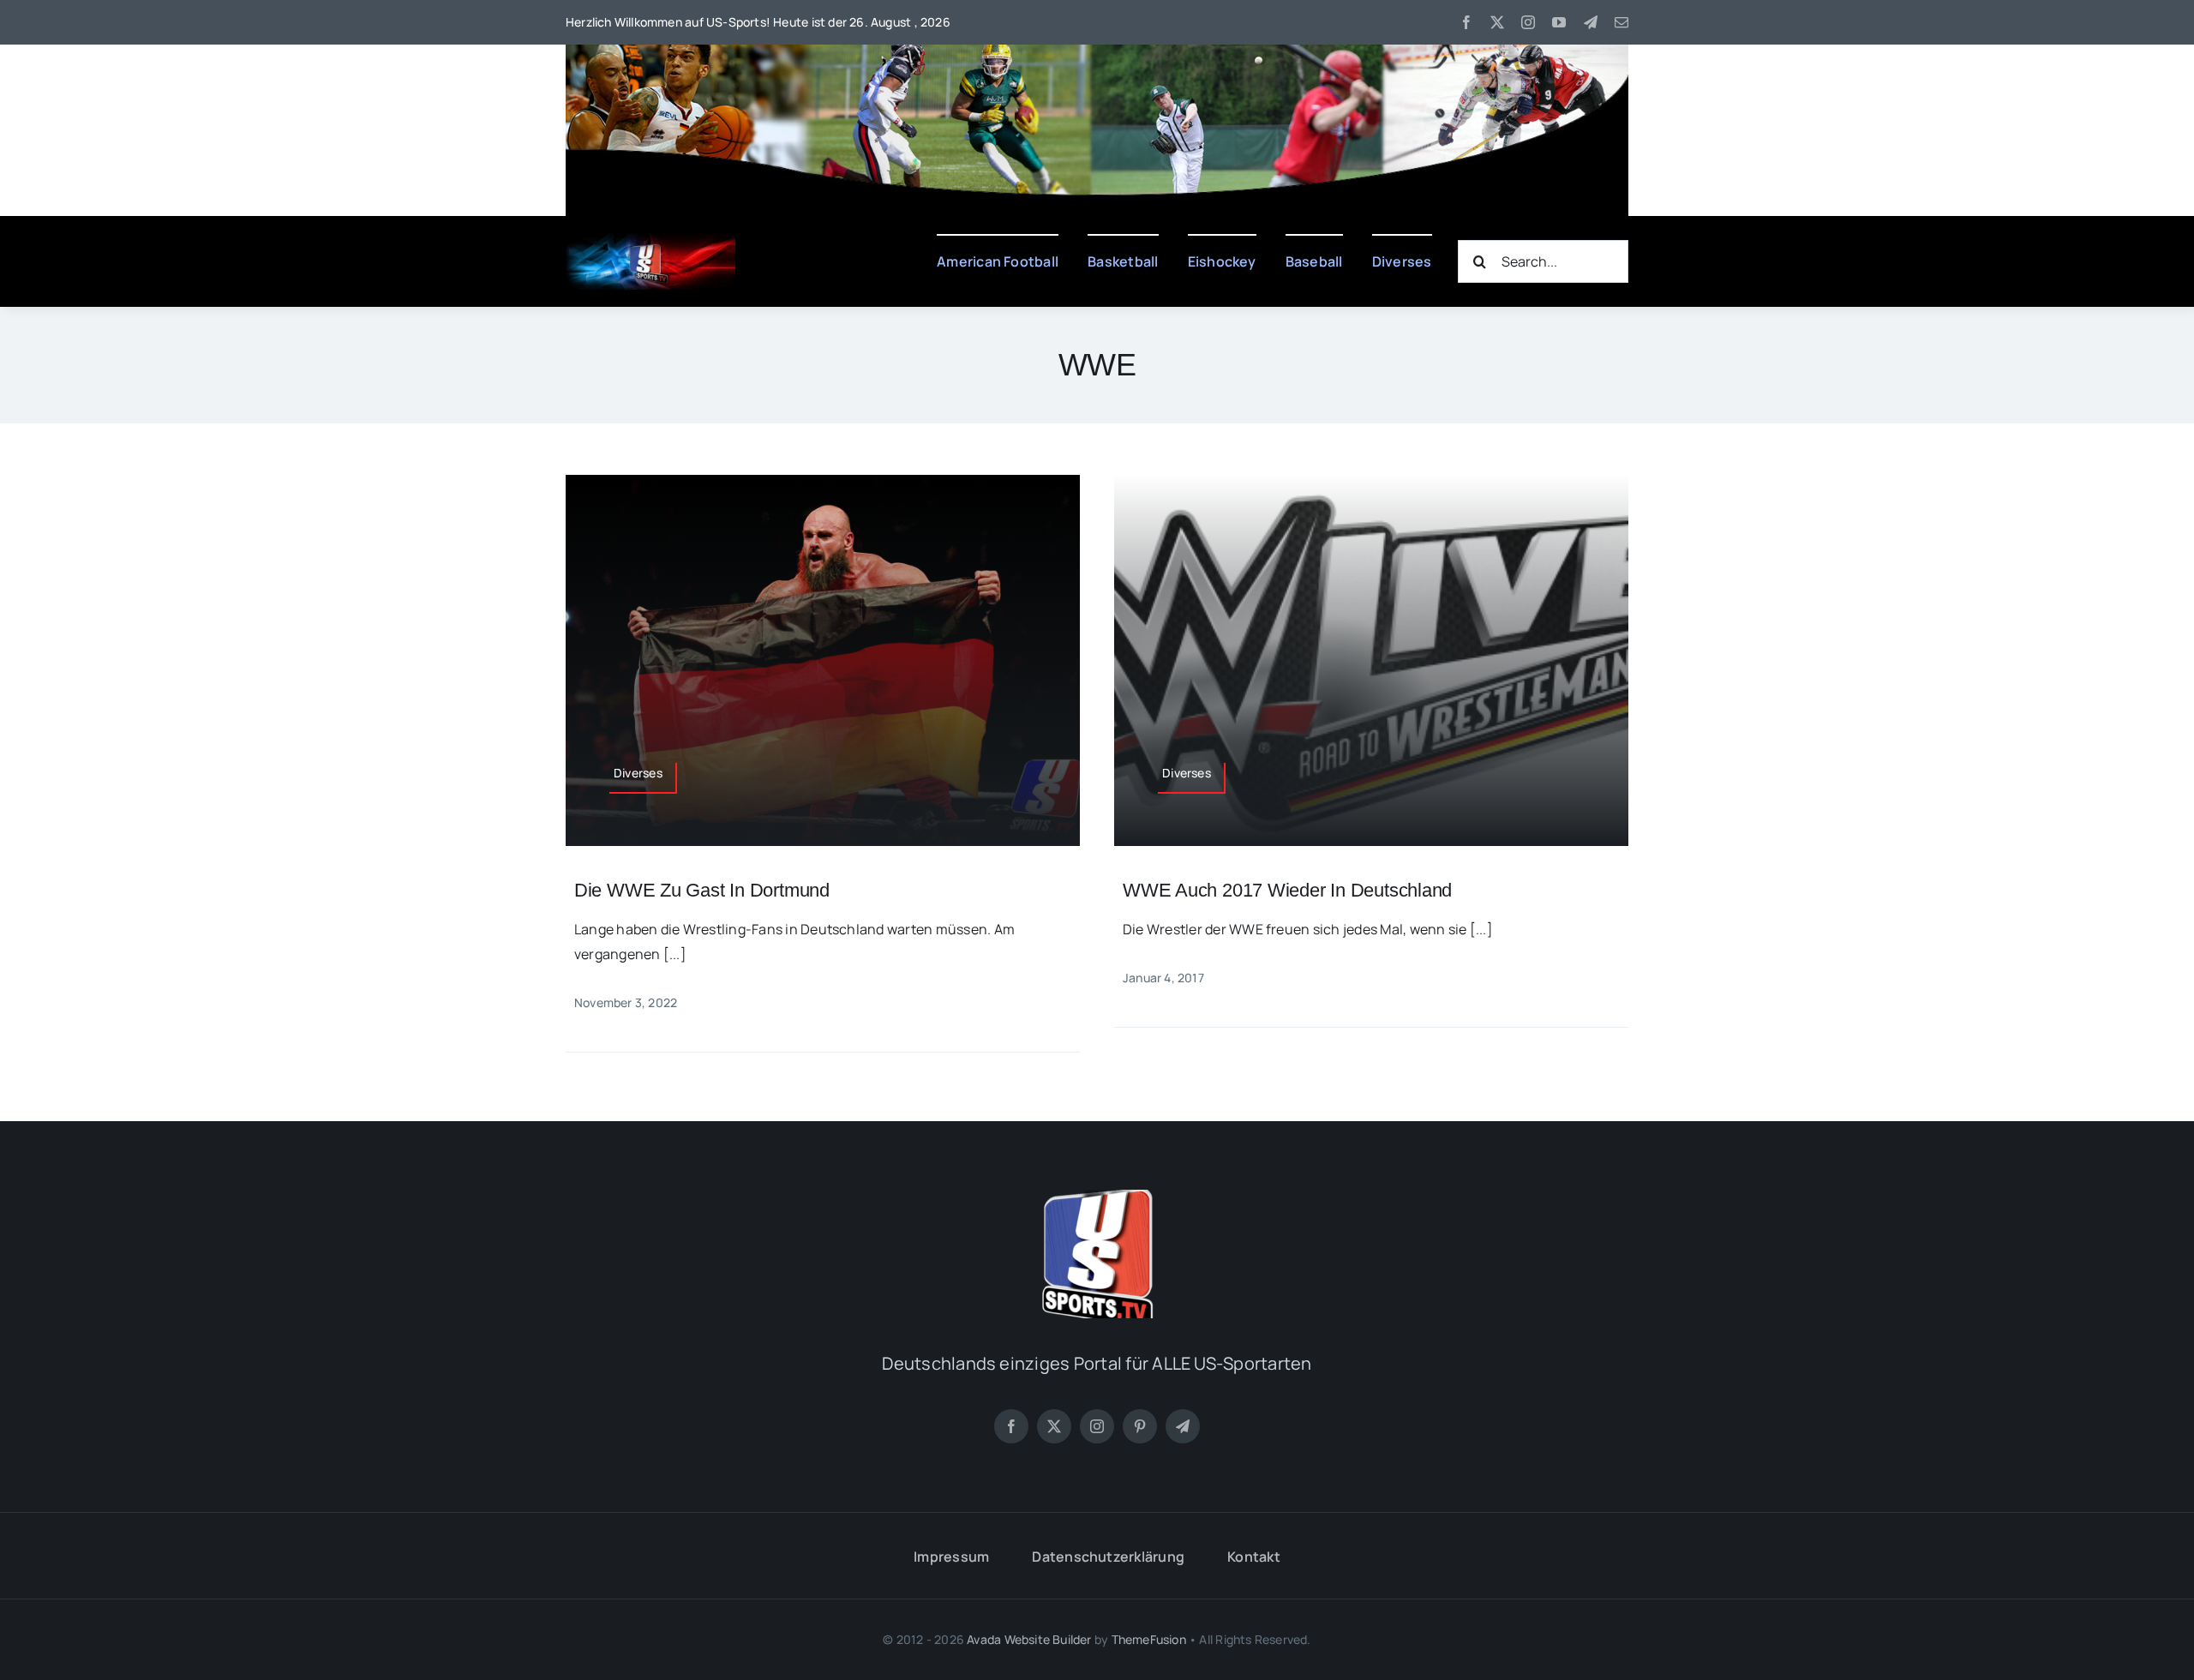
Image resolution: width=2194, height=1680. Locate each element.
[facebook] (1466, 22)
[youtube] (1559, 22)
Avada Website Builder (1029, 1639)
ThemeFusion (1149, 1639)
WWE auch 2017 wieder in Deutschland (1287, 890)
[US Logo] (1097, 1197)
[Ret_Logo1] (651, 240)
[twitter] (1497, 22)
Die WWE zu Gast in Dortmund (702, 890)
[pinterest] (1140, 1426)
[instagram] (1528, 22)
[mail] (1622, 22)
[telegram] (1591, 22)
